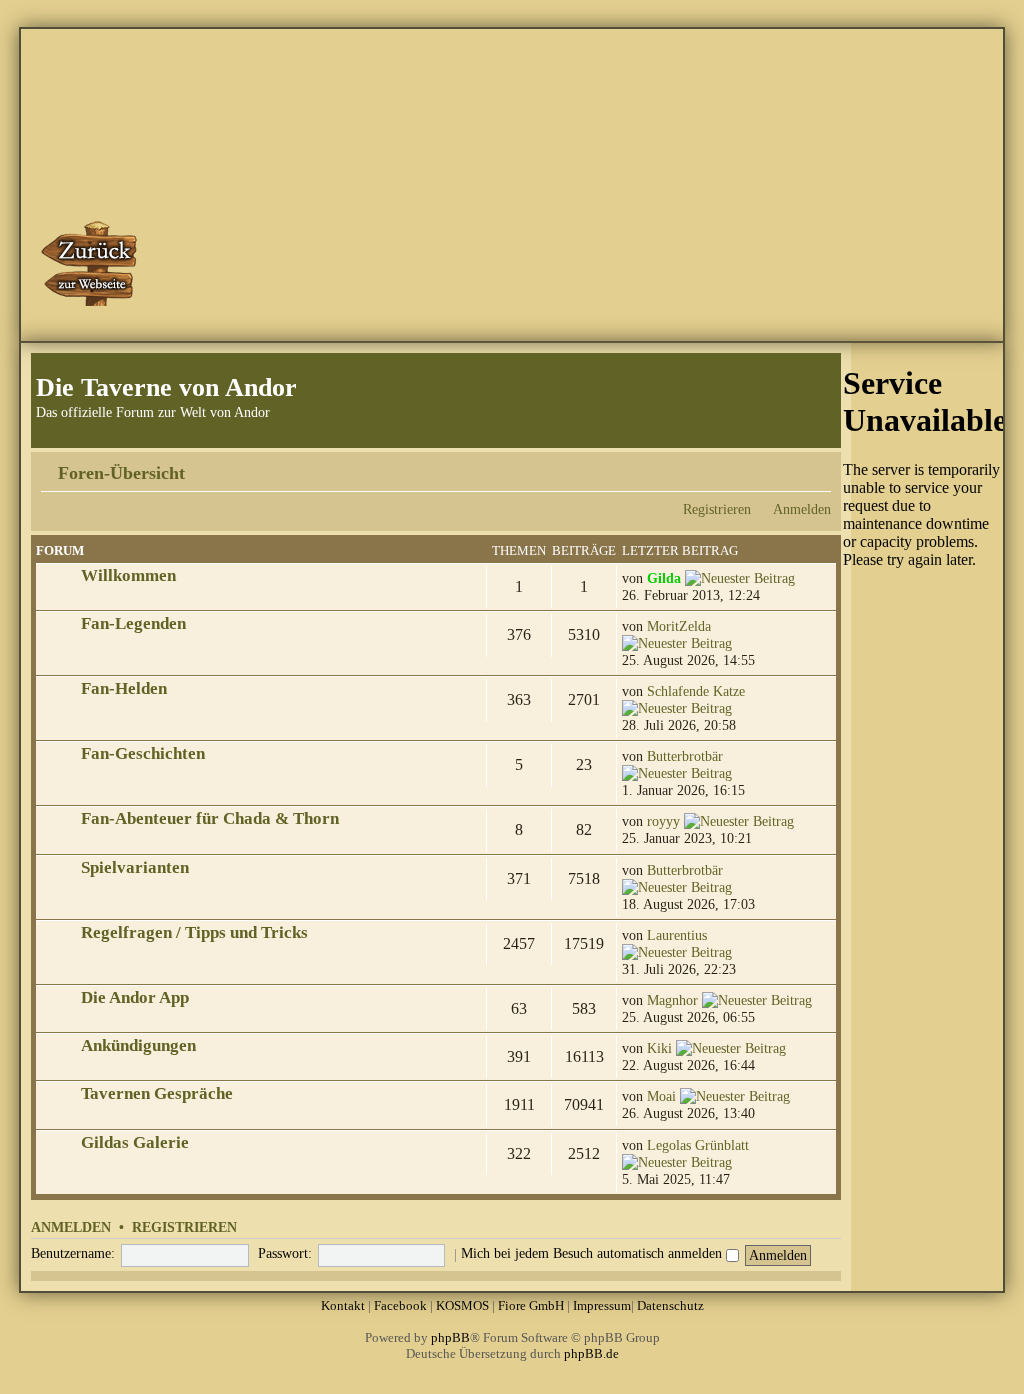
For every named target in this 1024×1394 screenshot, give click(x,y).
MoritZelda (679, 626)
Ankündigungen (138, 1045)
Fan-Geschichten (143, 753)
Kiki (659, 1048)
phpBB (450, 1337)
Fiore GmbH (531, 1305)
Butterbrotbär (685, 756)
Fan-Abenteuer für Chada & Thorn (210, 818)
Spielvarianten (135, 867)
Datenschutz (670, 1305)
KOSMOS (462, 1305)
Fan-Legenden (133, 623)
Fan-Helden (124, 688)
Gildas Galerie (135, 1142)
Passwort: (285, 1253)
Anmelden (802, 509)
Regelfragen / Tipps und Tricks (194, 932)
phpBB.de (591, 1353)
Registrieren (717, 509)
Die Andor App (135, 997)
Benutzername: (73, 1253)
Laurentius (677, 935)
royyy (663, 821)
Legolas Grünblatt (698, 1145)
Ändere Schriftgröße (816, 466)
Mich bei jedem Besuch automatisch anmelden (593, 1253)
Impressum (602, 1305)
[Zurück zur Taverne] (91, 263)
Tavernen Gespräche (157, 1093)
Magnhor (672, 1000)
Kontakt (343, 1305)
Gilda (664, 578)
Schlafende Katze (696, 691)
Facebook (400, 1305)
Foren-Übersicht (121, 473)
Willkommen (128, 575)
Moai (661, 1096)
